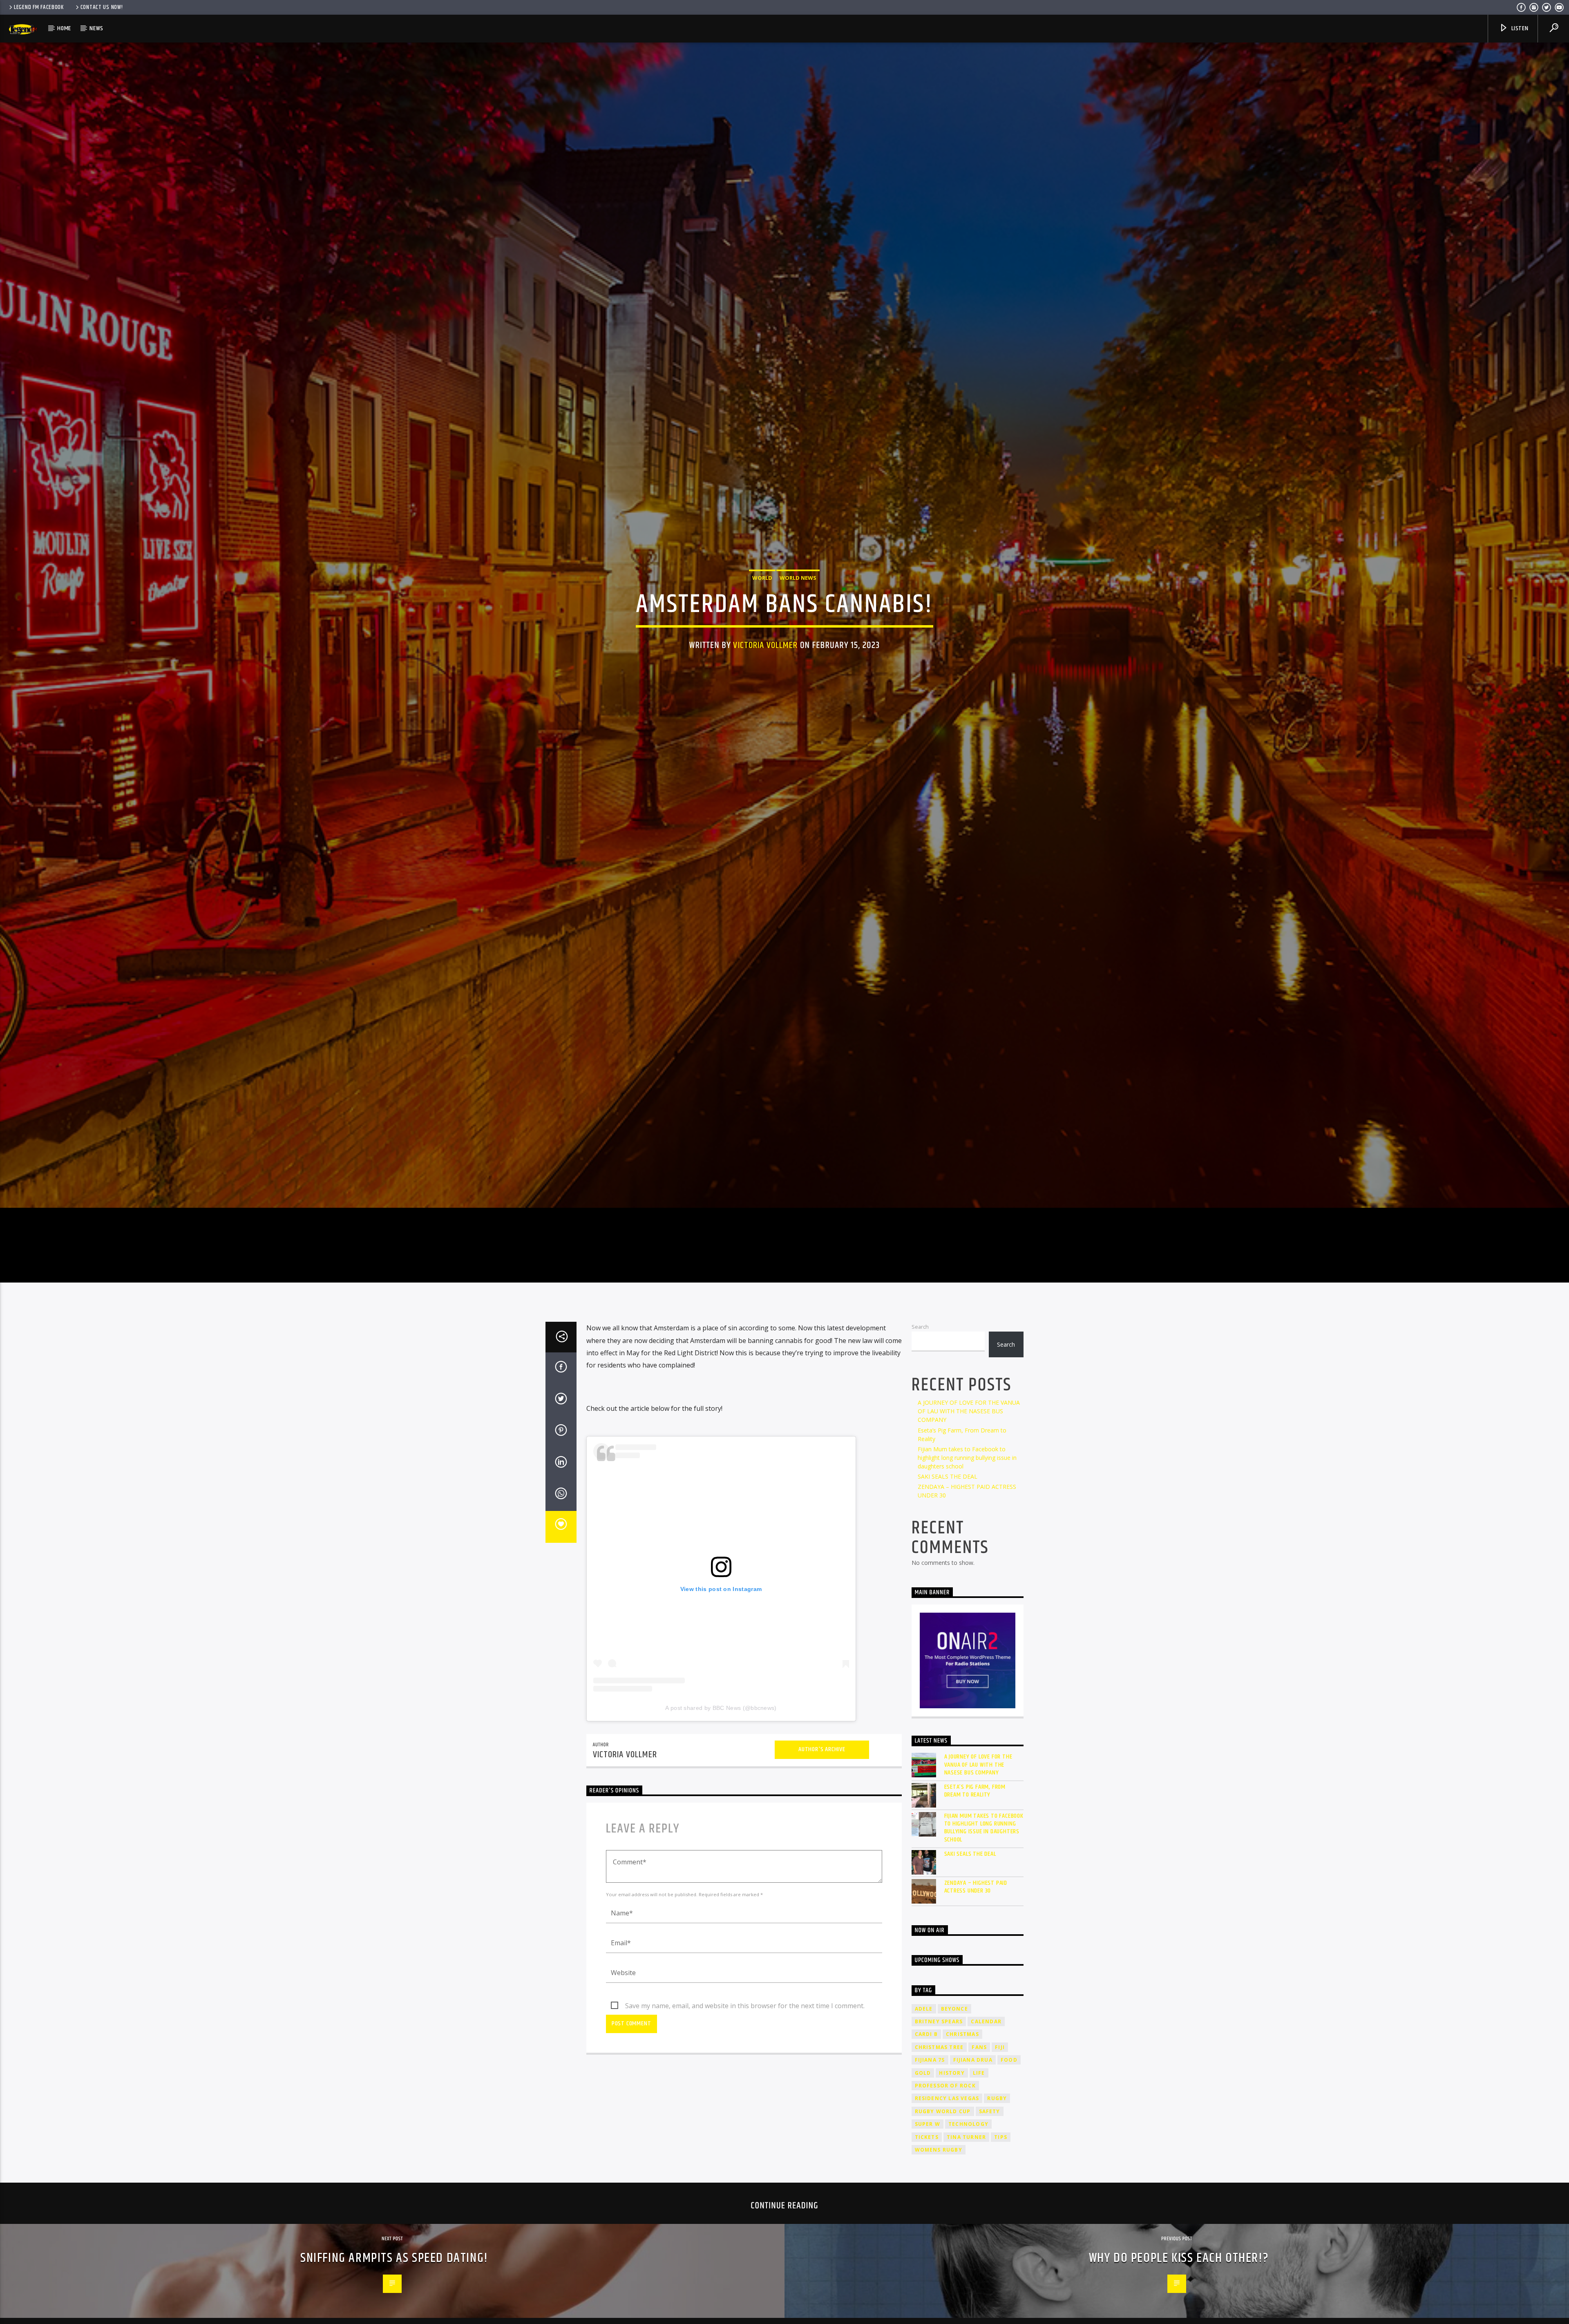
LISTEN (1519, 28)
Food (1009, 2094)
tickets (927, 2171)
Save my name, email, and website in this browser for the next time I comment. (745, 2040)
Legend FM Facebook (39, 7)
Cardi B (926, 2068)
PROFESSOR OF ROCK (945, 2120)
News (96, 28)
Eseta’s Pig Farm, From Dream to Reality (975, 1825)
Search (920, 1361)
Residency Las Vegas (947, 2133)
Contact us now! (102, 7)
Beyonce (954, 2043)
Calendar (986, 2056)
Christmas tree (939, 2082)
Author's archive (822, 1784)
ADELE (924, 2043)
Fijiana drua (973, 2094)
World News (798, 594)
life (979, 2107)
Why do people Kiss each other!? (1179, 2292)
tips (1001, 2171)
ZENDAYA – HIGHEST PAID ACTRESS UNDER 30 (976, 1921)
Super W (928, 2158)
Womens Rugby (939, 2184)
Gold (923, 2107)
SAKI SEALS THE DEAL (948, 1511)
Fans (979, 2082)
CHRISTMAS (962, 2068)
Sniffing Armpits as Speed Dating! (394, 2292)
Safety (990, 2146)
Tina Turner (966, 2171)
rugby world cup (943, 2146)
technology (968, 2158)
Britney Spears (939, 2056)
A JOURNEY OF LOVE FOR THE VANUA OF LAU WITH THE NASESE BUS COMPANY (969, 1445)
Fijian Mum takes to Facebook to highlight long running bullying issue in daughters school (967, 1492)
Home (64, 28)
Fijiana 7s (930, 2094)
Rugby (997, 2133)
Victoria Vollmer (765, 661)
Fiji (1000, 2082)
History (952, 2107)
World (762, 594)
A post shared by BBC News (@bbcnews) (721, 1742)
